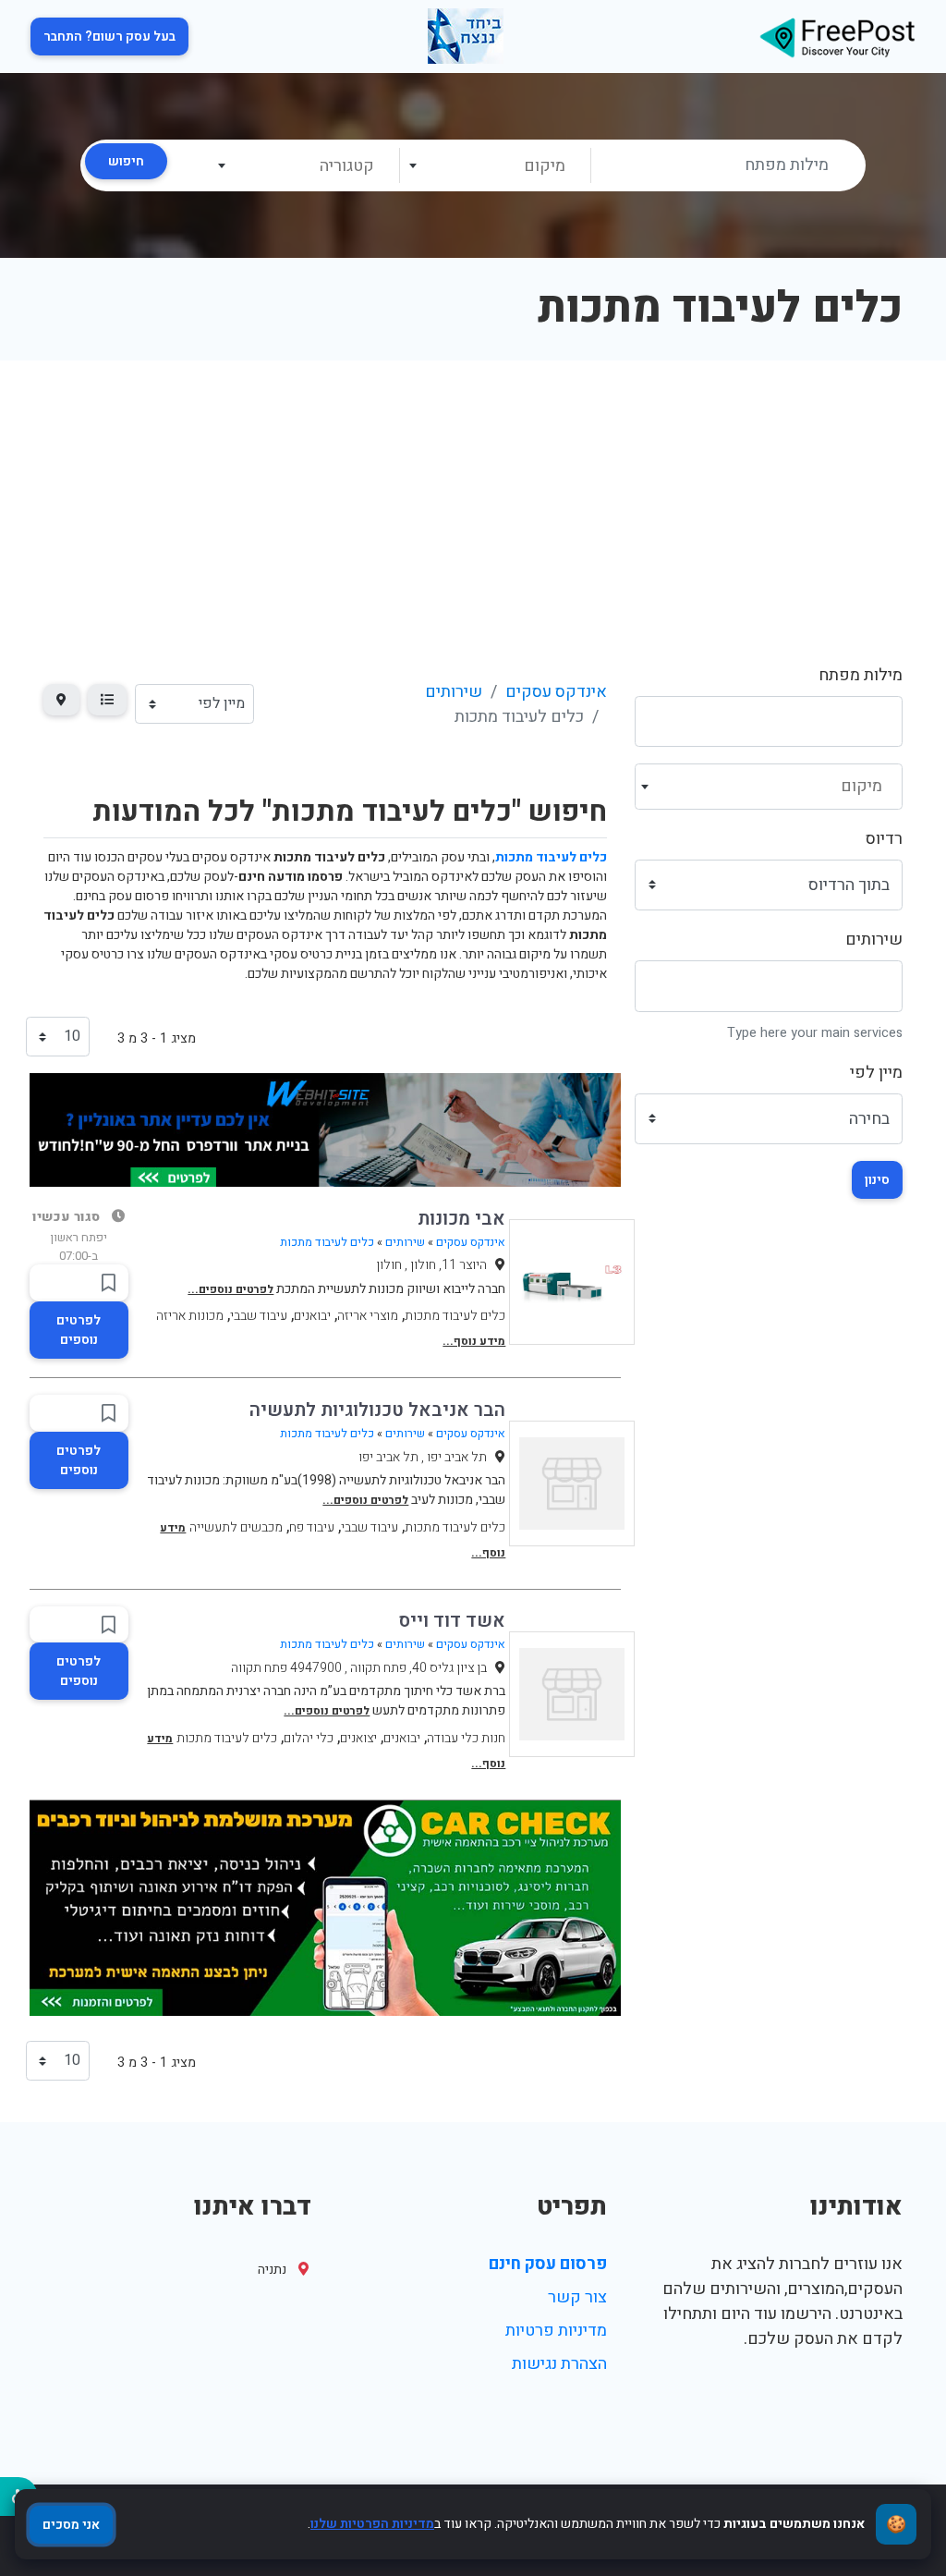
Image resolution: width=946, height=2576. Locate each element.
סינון (877, 1180)
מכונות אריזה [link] (190, 1316)
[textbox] (494, 166)
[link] (837, 37)
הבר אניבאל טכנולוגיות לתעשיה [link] (377, 1410)
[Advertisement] (473, 499)
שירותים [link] (454, 692)
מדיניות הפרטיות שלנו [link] (372, 2524)
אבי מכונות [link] (461, 1219)
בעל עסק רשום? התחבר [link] (109, 37)
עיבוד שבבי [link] (259, 1316)
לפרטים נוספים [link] (79, 1330)
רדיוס (884, 839)
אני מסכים (71, 2525)
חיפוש (126, 161)
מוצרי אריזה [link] (368, 1316)
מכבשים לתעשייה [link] (236, 1527)
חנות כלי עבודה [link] (466, 1738)
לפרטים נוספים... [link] (230, 1289)
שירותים (874, 940)
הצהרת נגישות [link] (559, 2364)
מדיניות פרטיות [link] (556, 2331)
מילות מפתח (861, 675)
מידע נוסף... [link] (474, 1341)
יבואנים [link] (312, 1316)
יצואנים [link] (358, 1738)
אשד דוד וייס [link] (452, 1621)
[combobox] (495, 165)
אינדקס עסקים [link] (556, 692)
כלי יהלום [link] (309, 1738)
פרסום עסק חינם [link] (548, 2264)
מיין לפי (876, 1073)
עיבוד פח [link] (312, 1527)
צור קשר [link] (577, 2297)
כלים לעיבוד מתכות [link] (327, 1242)
